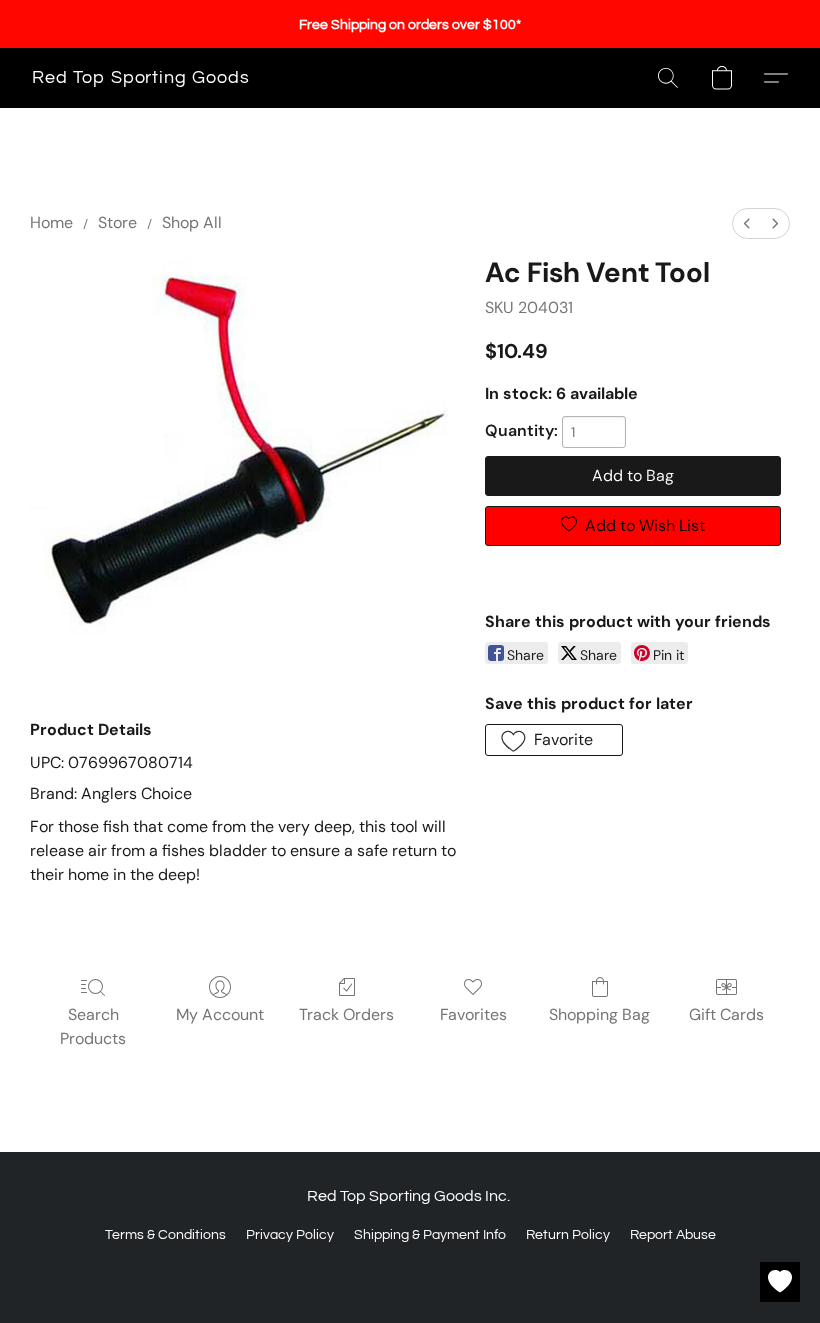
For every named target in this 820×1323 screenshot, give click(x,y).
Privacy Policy (290, 1235)
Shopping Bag (599, 1014)
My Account (220, 1014)
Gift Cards (726, 1014)
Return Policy (568, 1235)
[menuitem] (747, 223)
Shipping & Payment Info (430, 1235)
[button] (141, 78)
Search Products (93, 1026)
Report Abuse (673, 1235)
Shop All (192, 222)
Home (51, 222)
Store (117, 222)
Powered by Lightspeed (410, 1270)
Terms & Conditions (165, 1235)
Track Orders (346, 1014)
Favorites (473, 1014)
